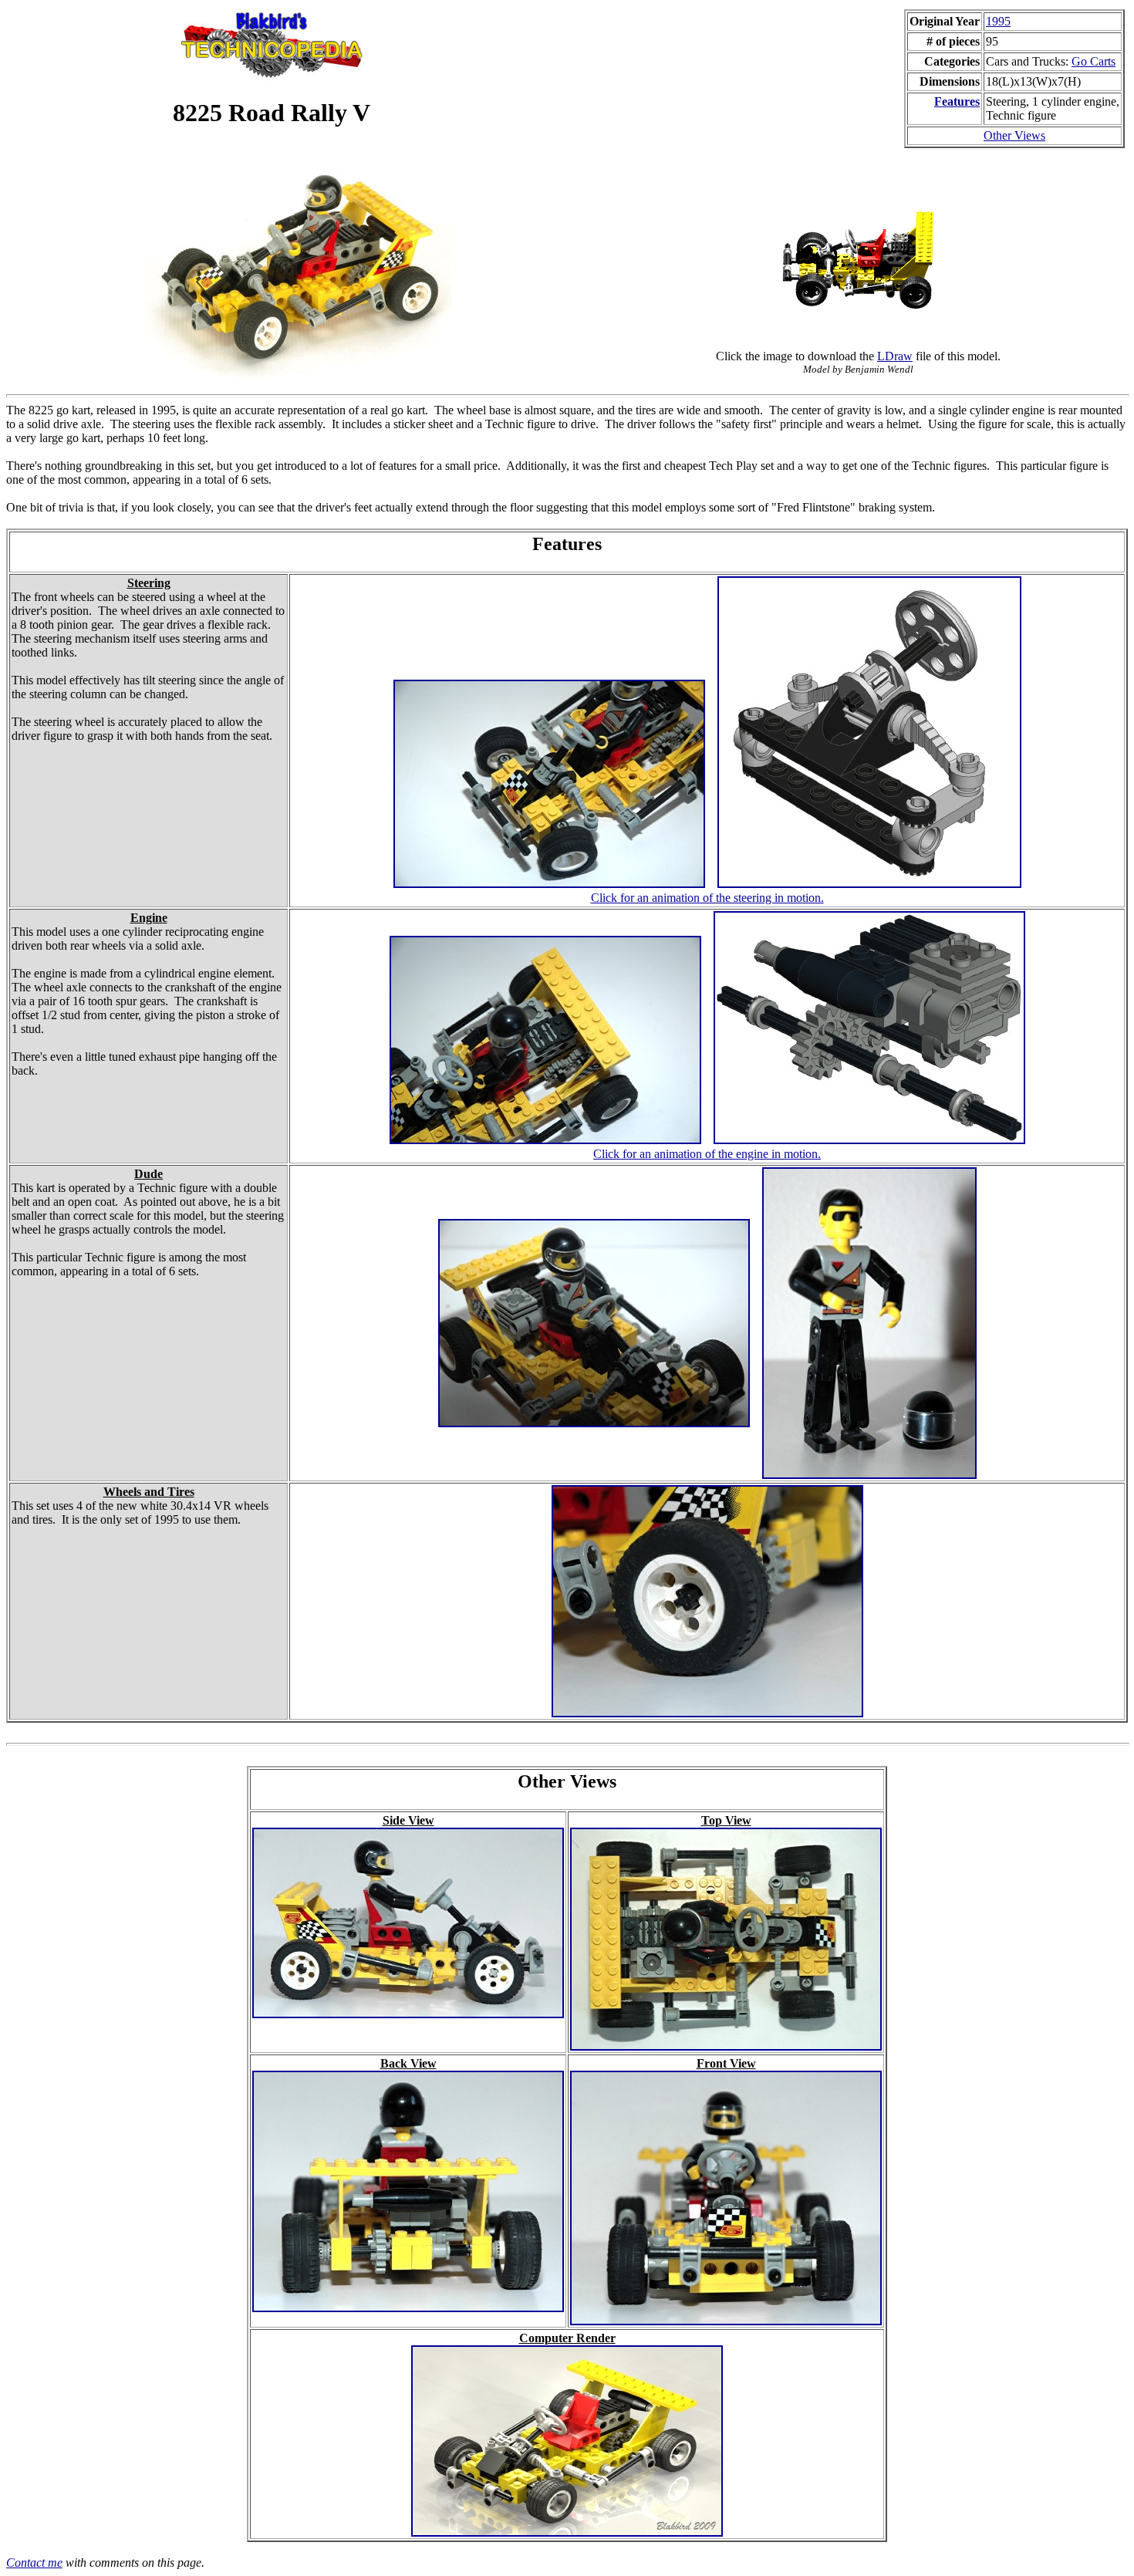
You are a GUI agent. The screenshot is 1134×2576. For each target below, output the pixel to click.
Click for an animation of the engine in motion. (707, 1154)
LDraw (895, 356)
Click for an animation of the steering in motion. (707, 898)
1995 (998, 21)
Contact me (34, 2562)
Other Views (1014, 135)
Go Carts (1093, 61)
